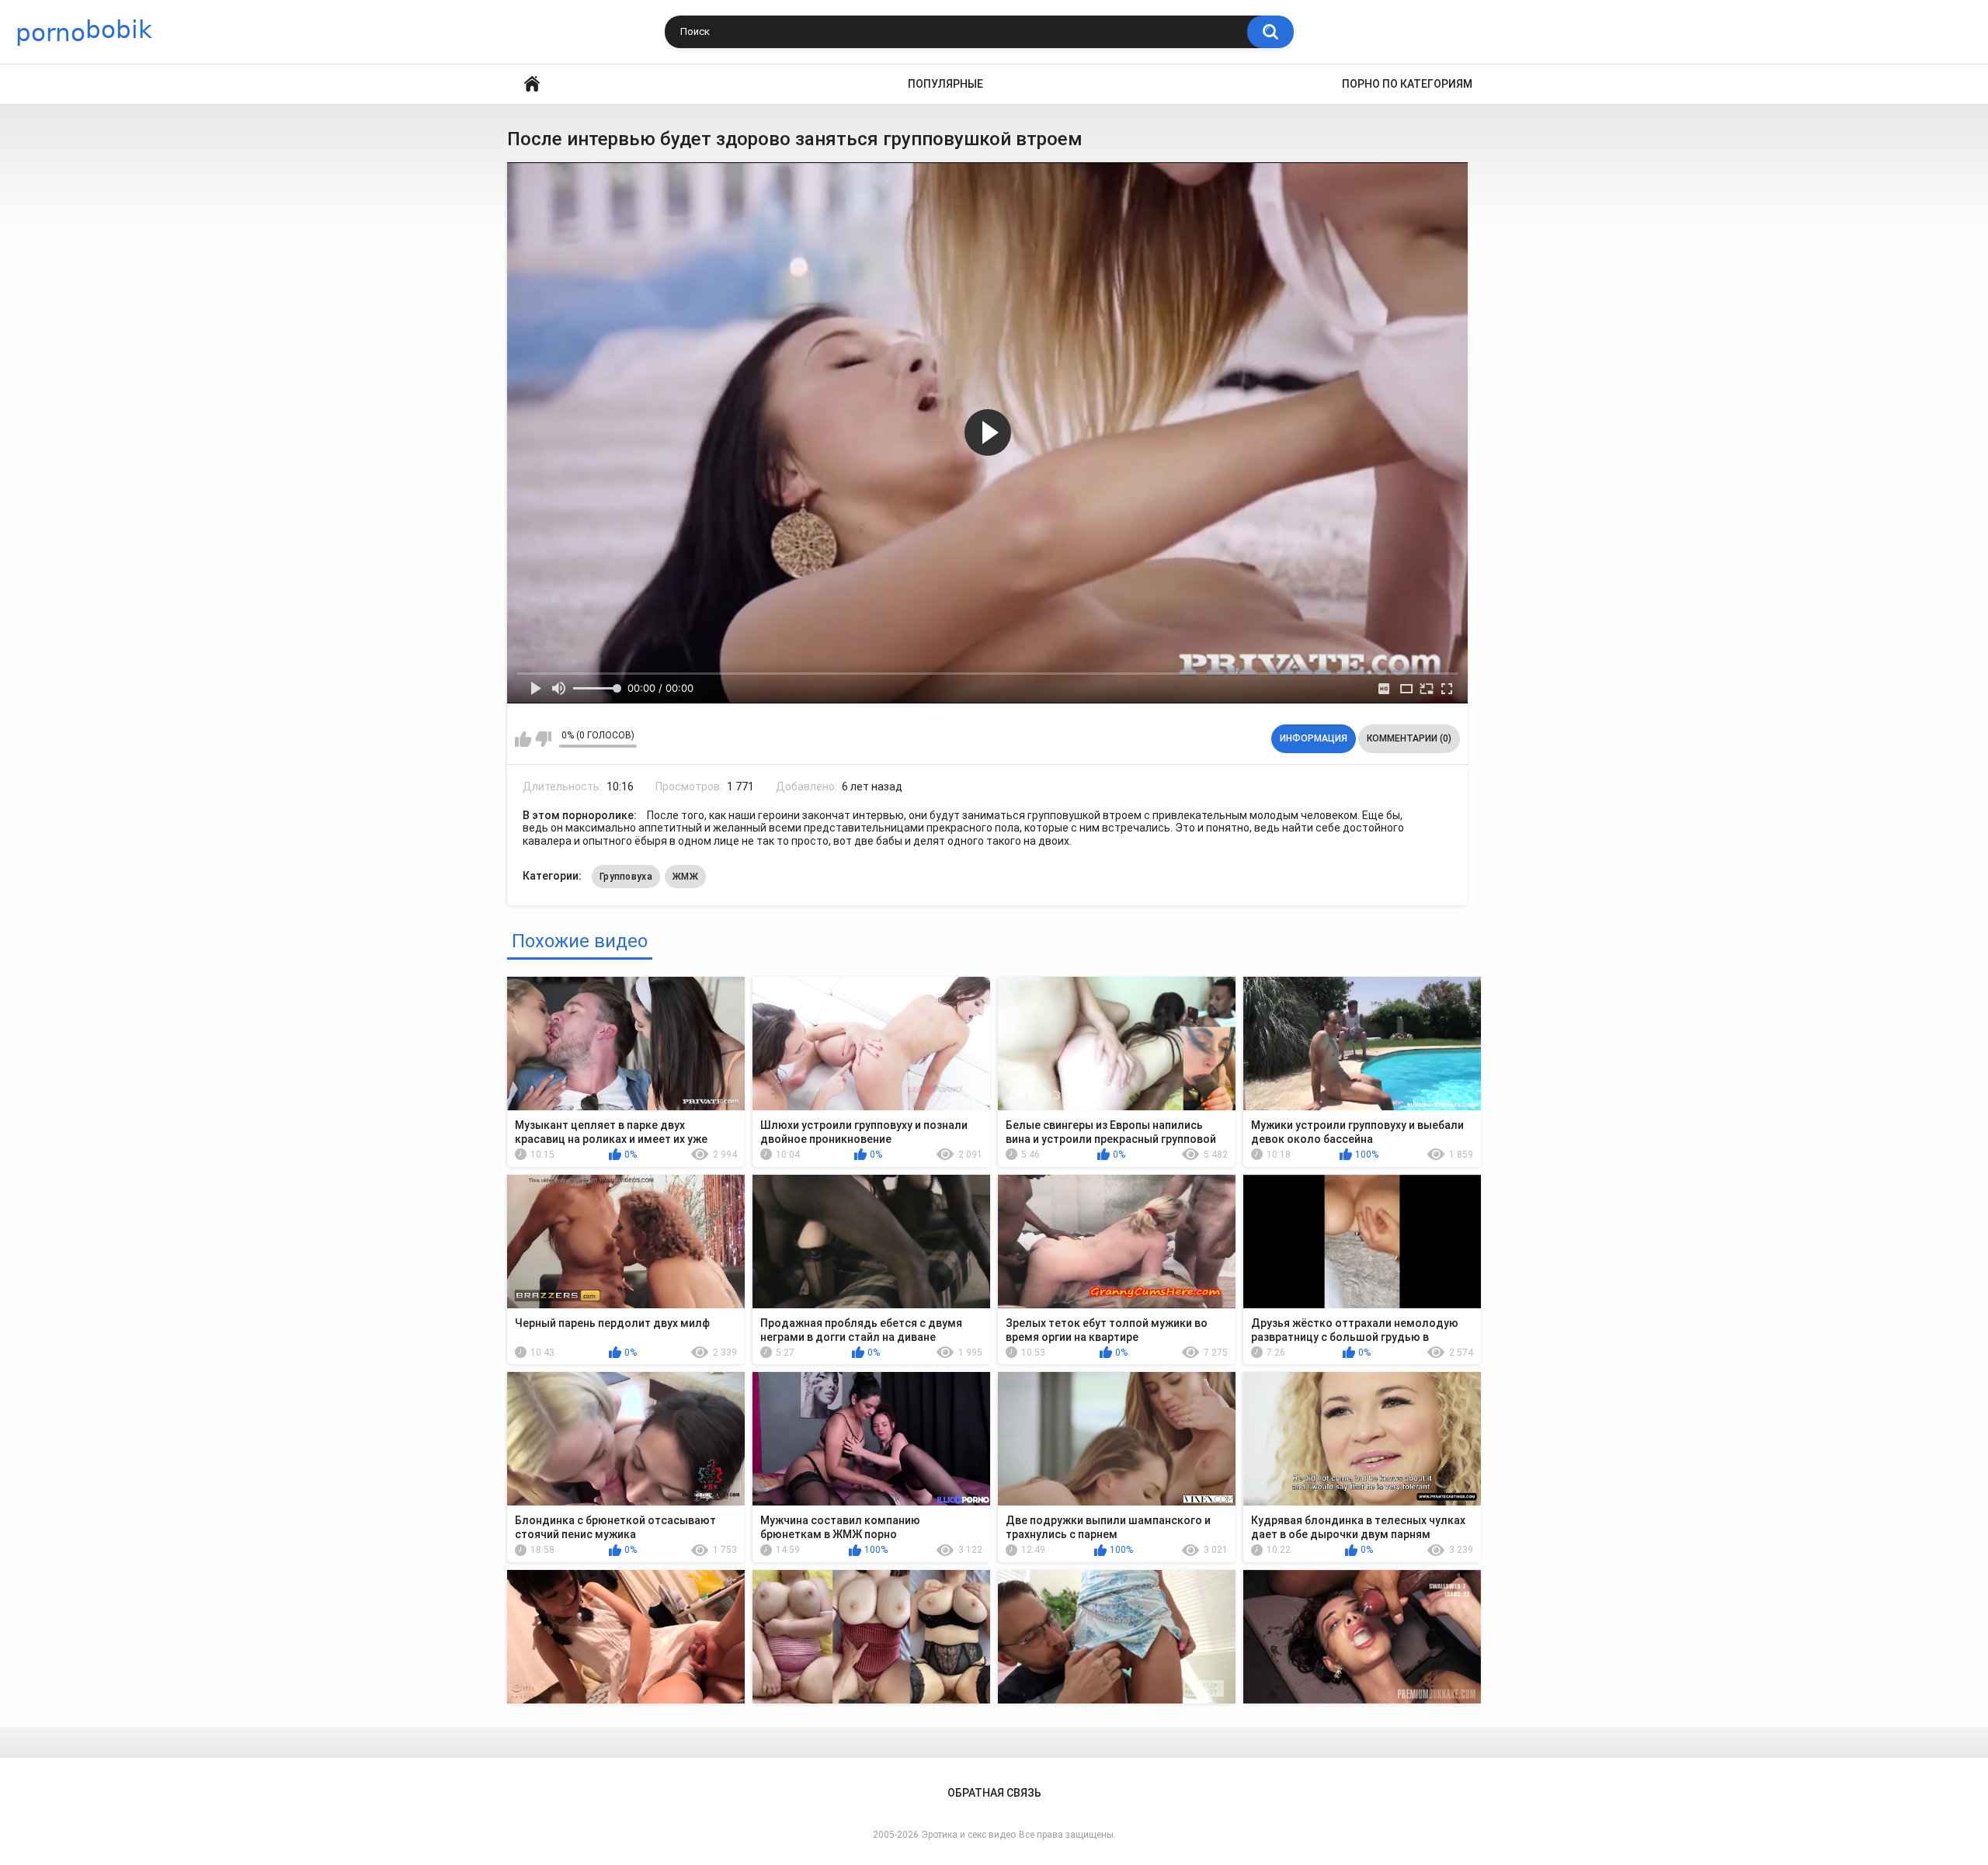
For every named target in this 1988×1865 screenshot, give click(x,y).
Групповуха (626, 877)
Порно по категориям (1407, 84)
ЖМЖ (685, 877)
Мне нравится (523, 739)
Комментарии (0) (1409, 738)
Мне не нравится (543, 739)
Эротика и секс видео (969, 1835)
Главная (532, 84)
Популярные (945, 84)
